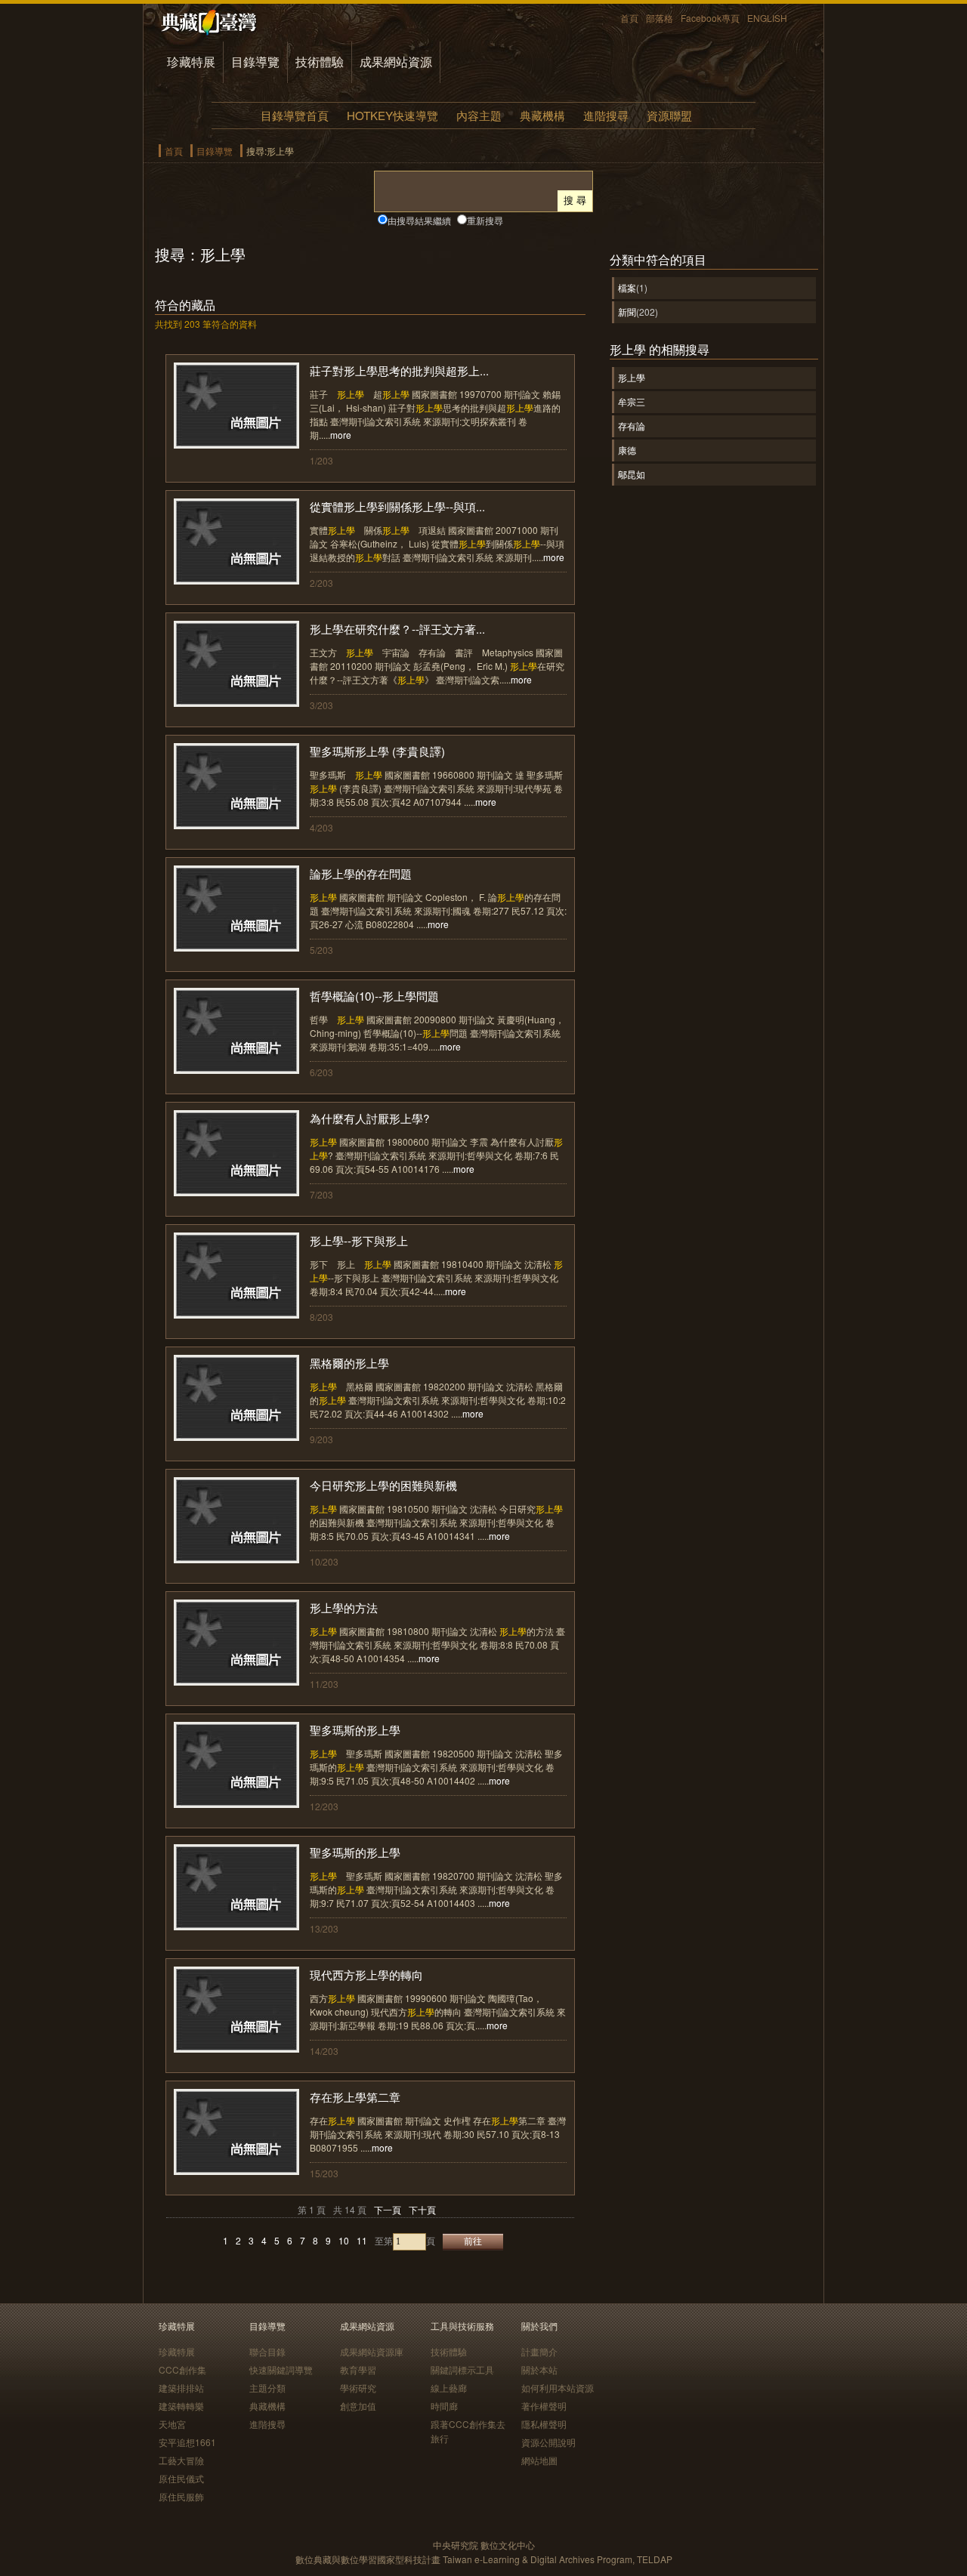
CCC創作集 (182, 2369)
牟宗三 (632, 401)
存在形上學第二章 (355, 2097)
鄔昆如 (632, 474)
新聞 (627, 312)
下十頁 (422, 2209)
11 (362, 2240)
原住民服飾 (181, 2496)
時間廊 (444, 2406)
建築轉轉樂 (181, 2406)
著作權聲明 (544, 2406)
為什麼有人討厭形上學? (369, 1118)
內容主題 (479, 115)
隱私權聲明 (544, 2424)
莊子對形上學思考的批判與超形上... (399, 370)
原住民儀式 (181, 2478)
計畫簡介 (539, 2351)
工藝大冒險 (181, 2460)
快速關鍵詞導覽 (281, 2369)
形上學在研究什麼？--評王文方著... (397, 629)
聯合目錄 (267, 2351)
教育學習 (358, 2369)
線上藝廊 (449, 2388)
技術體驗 (320, 62)
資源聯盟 (669, 115)
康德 (627, 450)
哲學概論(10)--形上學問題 (374, 996)
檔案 (627, 287)
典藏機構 (542, 115)
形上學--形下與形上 (359, 1240)
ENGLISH (767, 18)
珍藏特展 (191, 62)
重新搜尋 (485, 220)
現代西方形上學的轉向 (366, 1974)
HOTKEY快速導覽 (392, 115)
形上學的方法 (344, 1607)
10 (344, 2240)
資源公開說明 (548, 2442)
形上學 (632, 377)
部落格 (660, 18)
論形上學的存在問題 (361, 873)
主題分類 (267, 2388)
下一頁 (388, 2209)
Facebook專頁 (710, 18)
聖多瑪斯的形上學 (355, 1730)
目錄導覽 (255, 62)
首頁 (629, 18)
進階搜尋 (606, 115)
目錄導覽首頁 (295, 115)
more (341, 435)
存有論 (632, 426)
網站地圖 (539, 2460)
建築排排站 (181, 2388)
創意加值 (358, 2406)
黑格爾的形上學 (349, 1363)
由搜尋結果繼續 (419, 220)
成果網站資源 (396, 62)
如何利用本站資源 (558, 2388)
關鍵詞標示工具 (462, 2369)
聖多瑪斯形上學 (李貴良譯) (377, 751)
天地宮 (172, 2424)
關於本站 (539, 2369)
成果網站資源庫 (372, 2351)
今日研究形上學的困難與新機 (383, 1485)
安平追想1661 (187, 2442)
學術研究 (358, 2388)
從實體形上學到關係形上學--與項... (397, 506)
